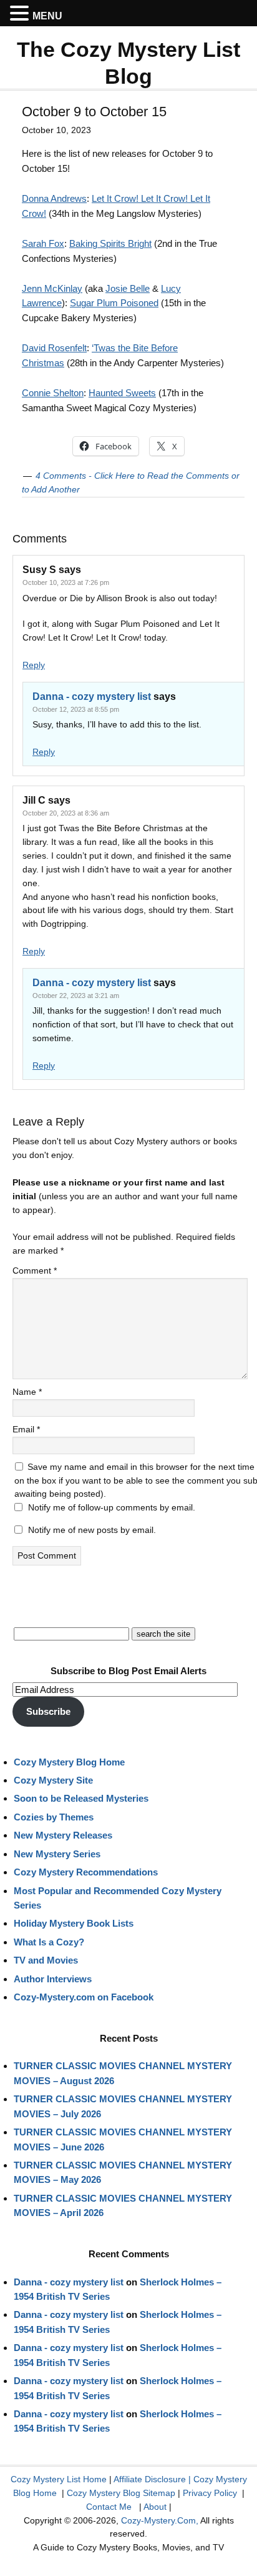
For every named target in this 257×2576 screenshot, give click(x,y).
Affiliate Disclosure (150, 2479)
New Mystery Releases (63, 1835)
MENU (47, 16)
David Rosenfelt (54, 348)
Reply (34, 665)
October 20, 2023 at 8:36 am (66, 813)
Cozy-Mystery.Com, (160, 2520)
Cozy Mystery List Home (59, 2479)
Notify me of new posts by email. (92, 1530)
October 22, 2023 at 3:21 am (76, 996)
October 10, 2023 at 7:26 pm (66, 582)
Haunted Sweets (122, 393)
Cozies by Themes (54, 1817)
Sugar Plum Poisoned (114, 303)
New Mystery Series (57, 1854)
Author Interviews (53, 1979)
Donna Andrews (54, 198)
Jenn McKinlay (52, 288)
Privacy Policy (210, 2493)
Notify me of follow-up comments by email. (112, 1507)
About (155, 2507)
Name (27, 1392)
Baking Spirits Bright (110, 243)
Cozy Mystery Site (53, 1780)
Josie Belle (128, 288)
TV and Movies (46, 1960)
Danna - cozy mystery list (92, 696)
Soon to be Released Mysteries (81, 1798)
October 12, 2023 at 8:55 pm (76, 709)
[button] (21, 14)
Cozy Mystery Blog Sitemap (121, 2493)
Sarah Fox (43, 243)
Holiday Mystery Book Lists (74, 1923)
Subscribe (48, 1711)
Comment (35, 1271)
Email (26, 1429)
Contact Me (109, 2507)
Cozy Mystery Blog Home (69, 1762)
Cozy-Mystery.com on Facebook (84, 1997)
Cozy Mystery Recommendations (86, 1872)
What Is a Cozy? (49, 1942)
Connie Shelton (53, 393)
